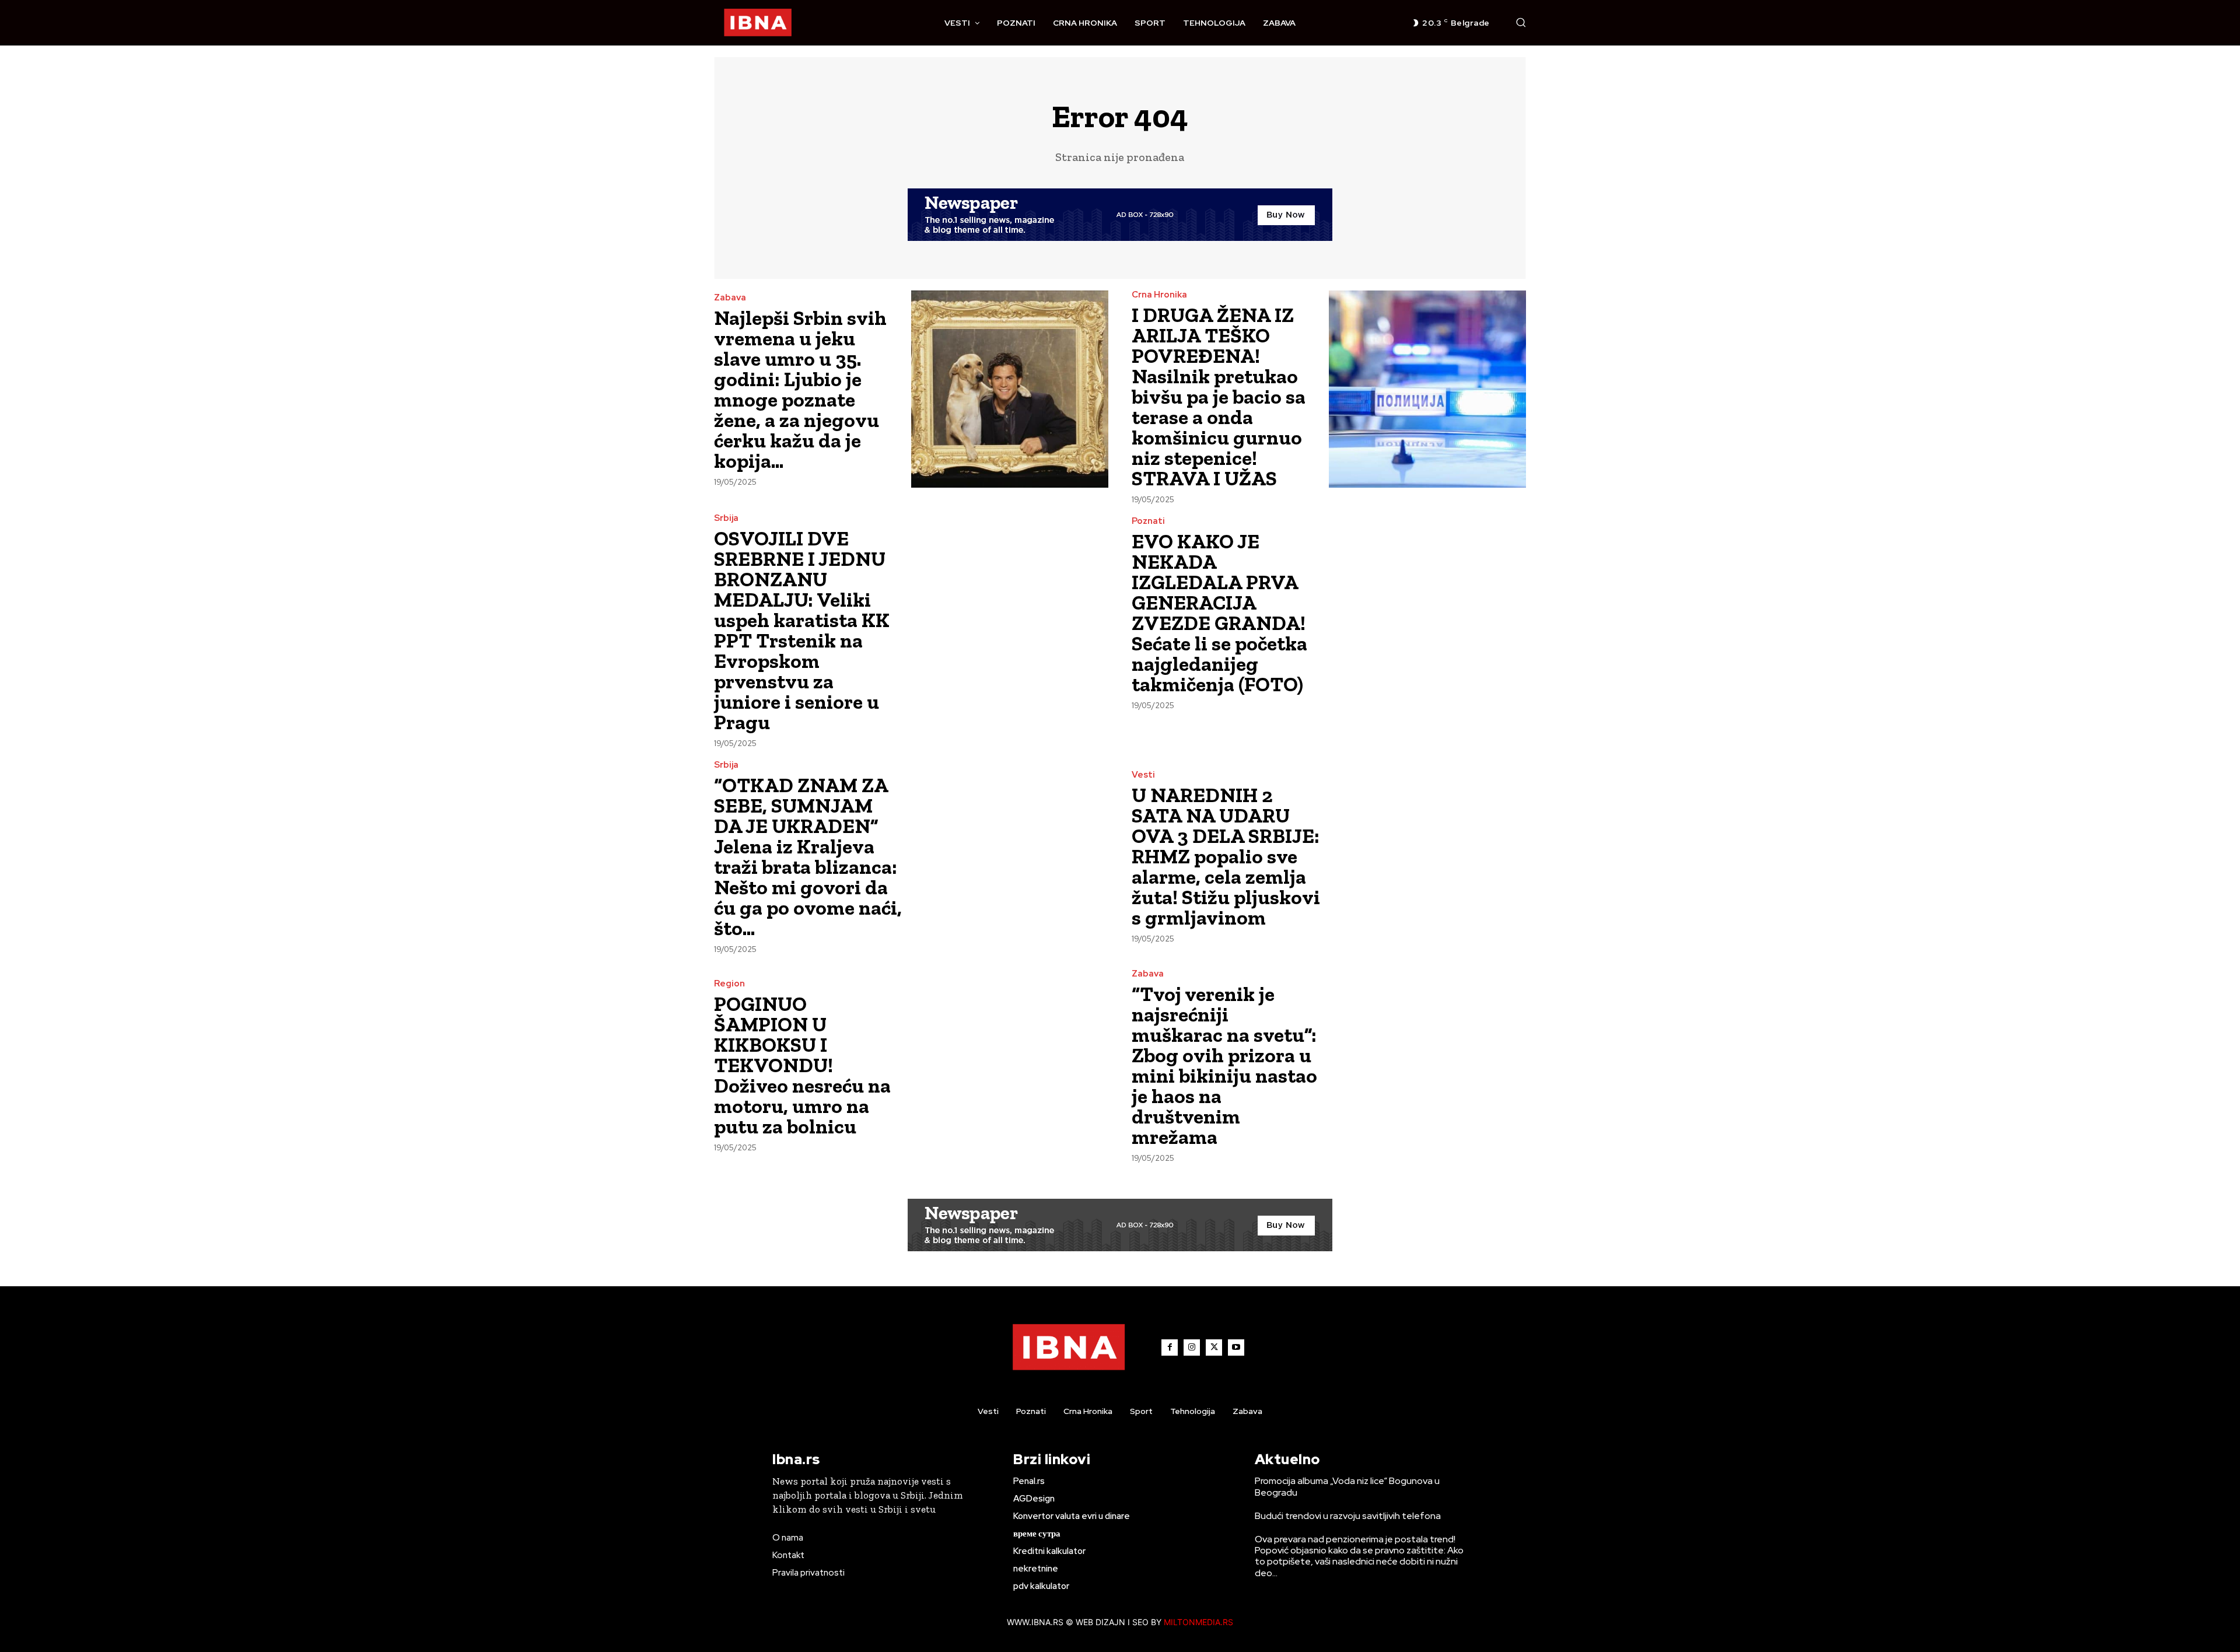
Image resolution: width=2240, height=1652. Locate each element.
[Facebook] (1170, 1347)
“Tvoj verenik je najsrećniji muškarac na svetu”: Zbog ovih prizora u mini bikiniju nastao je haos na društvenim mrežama (1224, 1065)
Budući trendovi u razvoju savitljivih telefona (1348, 1516)
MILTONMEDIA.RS (1198, 1622)
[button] (1521, 22)
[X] (1214, 1347)
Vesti (1143, 775)
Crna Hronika (1159, 295)
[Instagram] (1192, 1347)
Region (729, 984)
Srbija (726, 518)
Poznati (1148, 521)
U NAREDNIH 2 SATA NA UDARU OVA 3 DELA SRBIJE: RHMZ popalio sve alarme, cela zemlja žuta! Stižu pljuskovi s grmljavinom (1226, 856)
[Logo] (758, 23)
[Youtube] (1236, 1347)
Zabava (730, 298)
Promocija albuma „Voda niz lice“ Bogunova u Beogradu (1347, 1486)
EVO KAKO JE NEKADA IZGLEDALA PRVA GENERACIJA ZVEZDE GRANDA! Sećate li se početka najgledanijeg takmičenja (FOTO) (1219, 613)
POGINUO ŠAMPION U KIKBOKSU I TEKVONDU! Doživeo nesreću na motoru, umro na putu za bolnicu (802, 1065)
